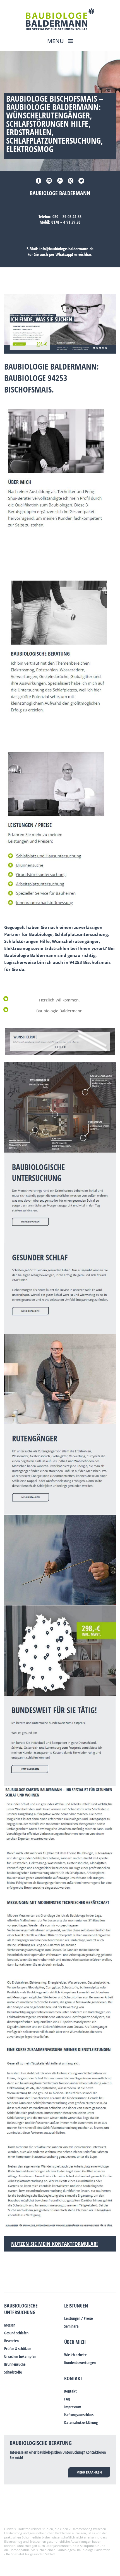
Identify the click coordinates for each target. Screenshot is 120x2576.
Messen (10, 2325)
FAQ (67, 2399)
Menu (56, 41)
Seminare (71, 2326)
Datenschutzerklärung (81, 2422)
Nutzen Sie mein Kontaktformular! (54, 2244)
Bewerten (11, 2341)
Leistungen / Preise (78, 2318)
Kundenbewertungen (80, 2363)
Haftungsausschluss (79, 2415)
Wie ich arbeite (75, 2355)
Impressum (73, 2407)
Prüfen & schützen (18, 2349)
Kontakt (73, 2378)
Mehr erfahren (89, 2472)
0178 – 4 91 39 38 (66, 222)
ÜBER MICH (75, 2342)
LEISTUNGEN (76, 2306)
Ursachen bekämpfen (20, 2356)
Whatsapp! (64, 254)
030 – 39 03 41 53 (67, 216)
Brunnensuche (15, 2364)
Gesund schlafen (16, 2333)
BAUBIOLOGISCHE (21, 2306)
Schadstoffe (13, 2372)
